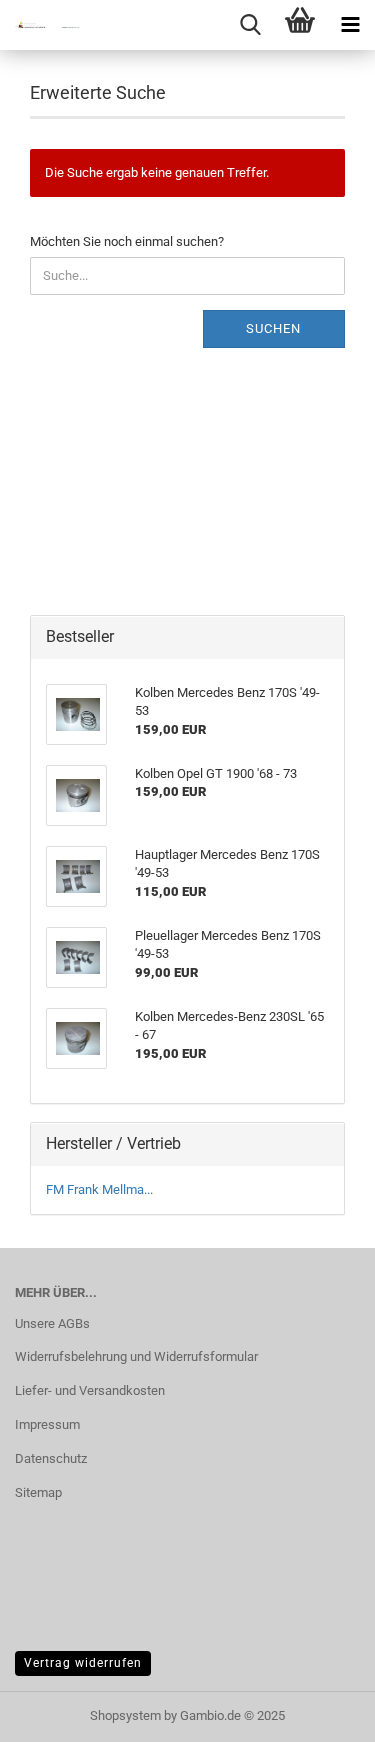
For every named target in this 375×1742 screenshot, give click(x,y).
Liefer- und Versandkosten (90, 1390)
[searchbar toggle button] (250, 25)
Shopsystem (125, 1715)
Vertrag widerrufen (83, 1663)
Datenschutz (51, 1458)
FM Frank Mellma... (99, 1189)
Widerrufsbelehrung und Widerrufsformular (136, 1356)
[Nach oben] (320, 1712)
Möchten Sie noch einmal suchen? (127, 241)
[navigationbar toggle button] (350, 25)
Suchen (273, 328)
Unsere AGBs (52, 1323)
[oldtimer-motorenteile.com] (40, 25)
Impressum (47, 1424)
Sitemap (38, 1492)
